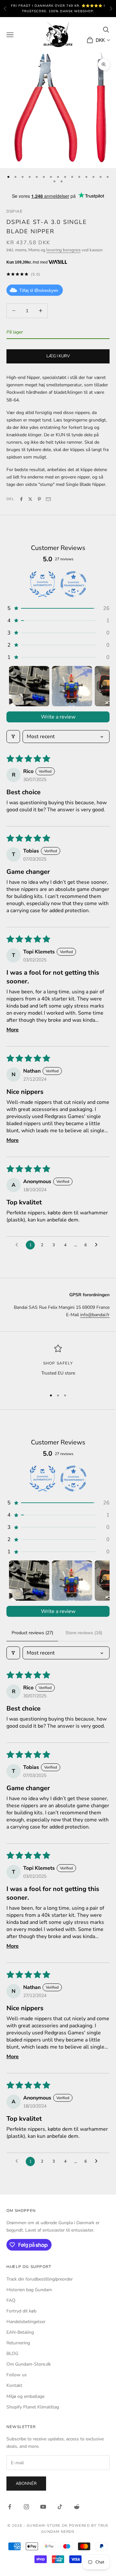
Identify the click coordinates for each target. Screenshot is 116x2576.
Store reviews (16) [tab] (84, 1633)
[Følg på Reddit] (77, 2507)
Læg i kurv (58, 356)
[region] (58, 1364)
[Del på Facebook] (21, 499)
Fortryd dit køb (21, 2311)
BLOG (12, 2354)
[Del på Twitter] (30, 499)
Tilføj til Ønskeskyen (39, 290)
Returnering (18, 2343)
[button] (58, 608)
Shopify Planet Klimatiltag (33, 2407)
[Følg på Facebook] (10, 2507)
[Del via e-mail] (48, 499)
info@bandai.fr (95, 1315)
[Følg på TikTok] (60, 2507)
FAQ (11, 2300)
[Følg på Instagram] (26, 2507)
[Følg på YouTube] (43, 2507)
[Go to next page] (98, 1245)
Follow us (17, 2375)
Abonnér (26, 2484)
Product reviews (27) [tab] (32, 1633)
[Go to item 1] (29, 686)
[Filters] (13, 737)
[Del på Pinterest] (39, 499)
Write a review (58, 717)
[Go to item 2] (72, 686)
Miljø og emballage (25, 2396)
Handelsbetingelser (26, 2322)
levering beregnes (63, 250)
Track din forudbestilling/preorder (40, 2279)
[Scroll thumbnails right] (102, 686)
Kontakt (14, 2385)
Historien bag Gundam (29, 2290)
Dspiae (15, 211)
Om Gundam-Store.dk (29, 2364)
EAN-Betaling (20, 2332)
